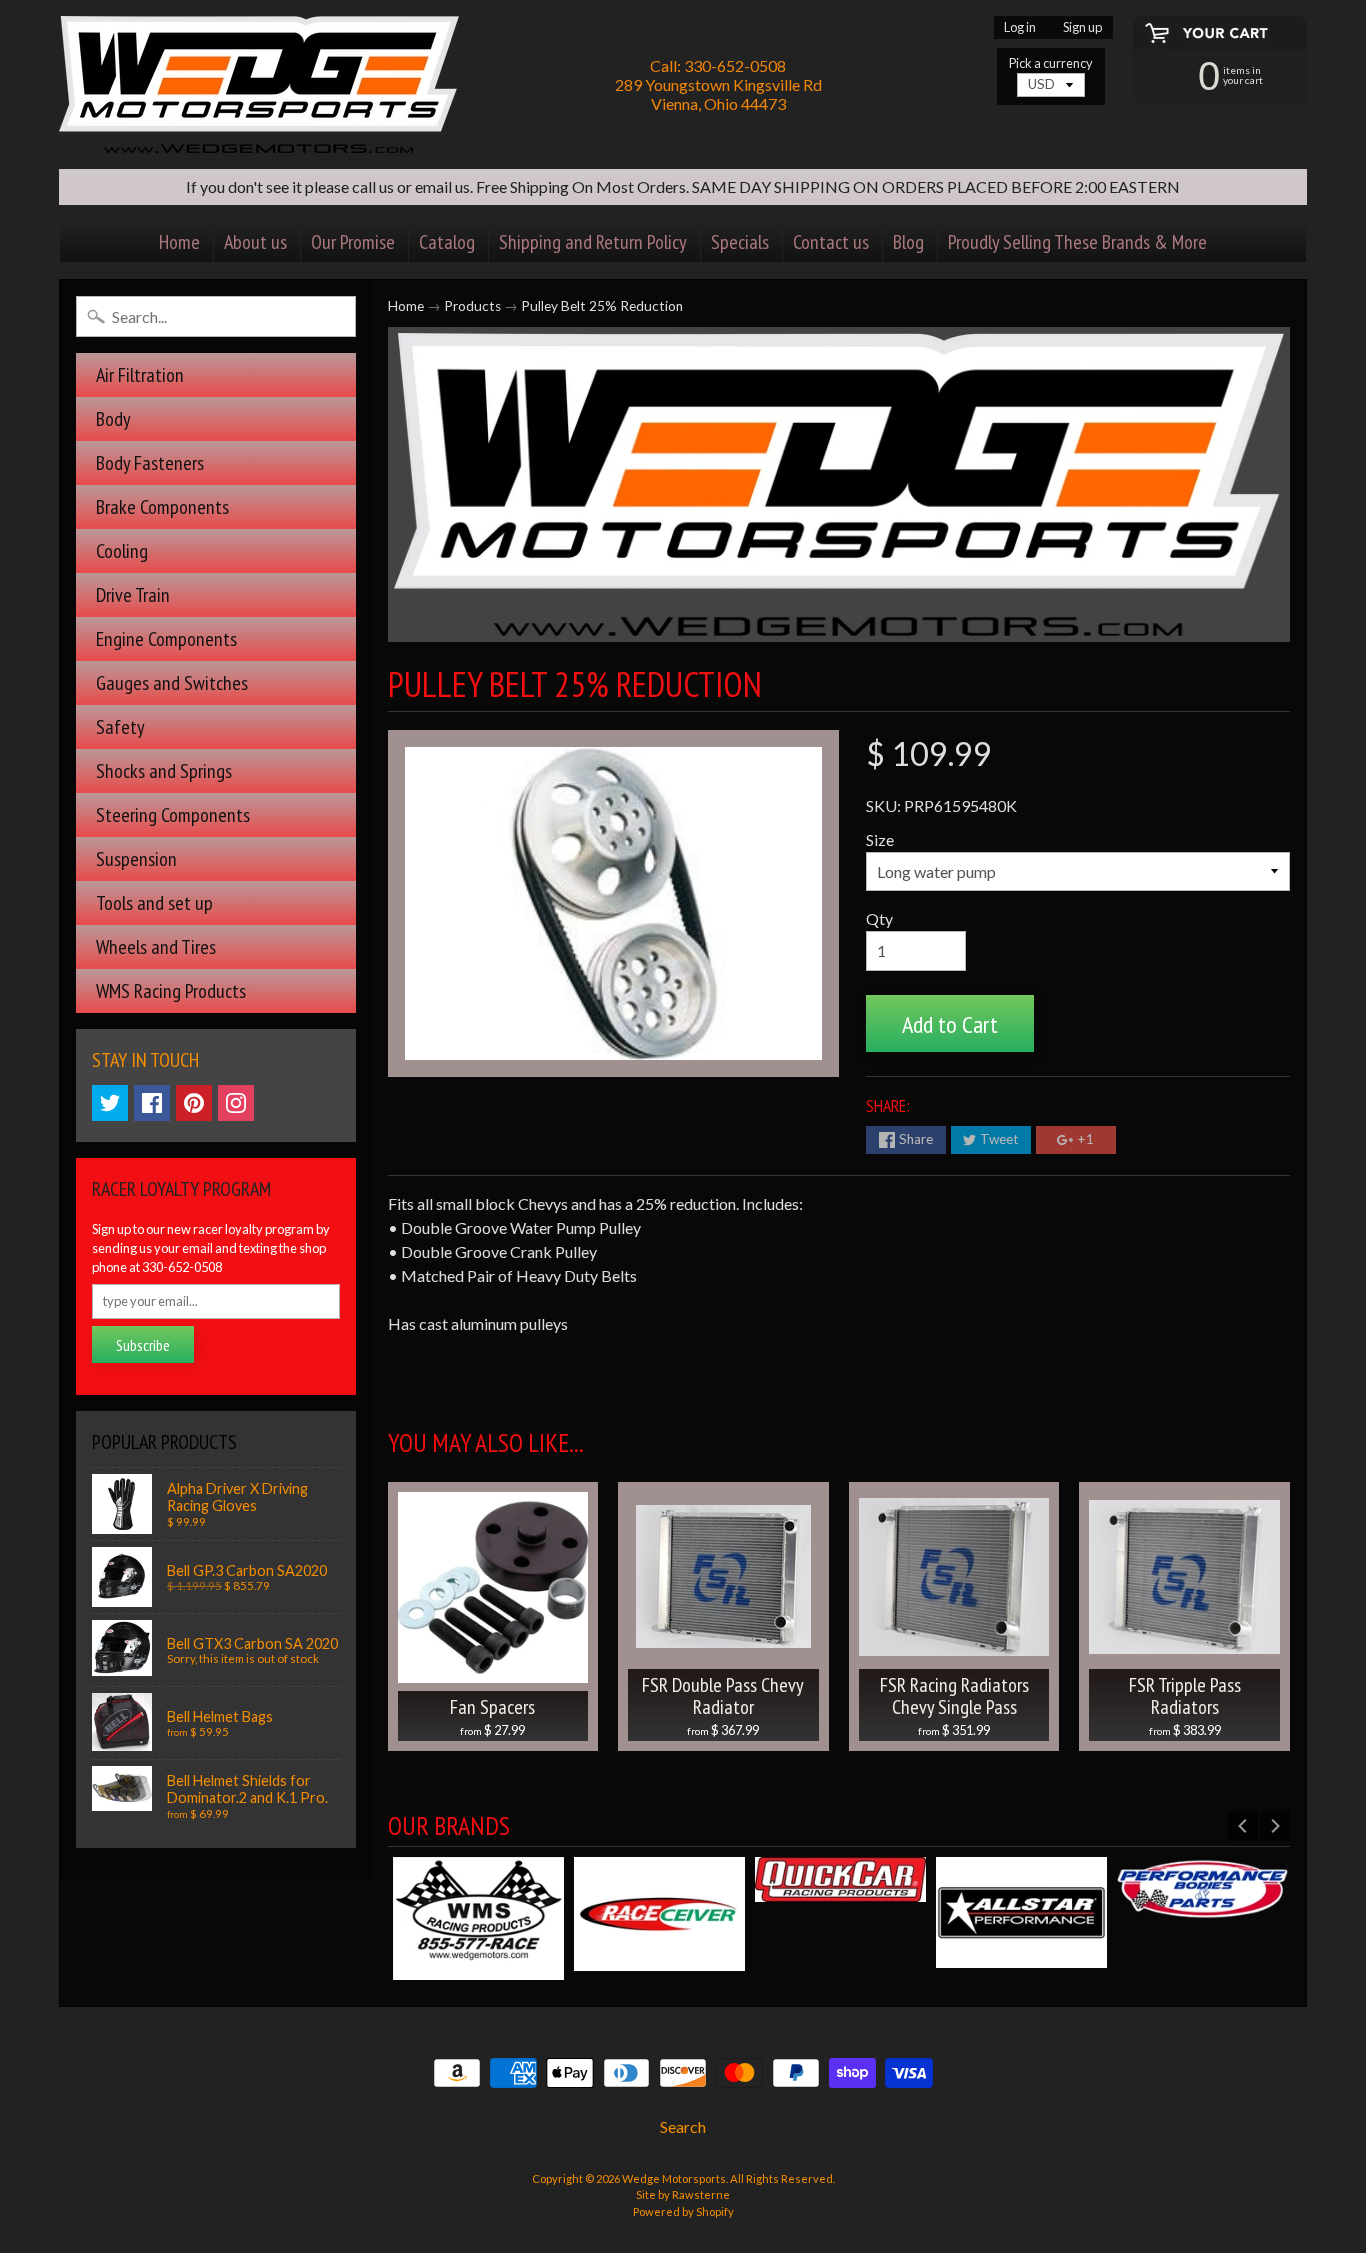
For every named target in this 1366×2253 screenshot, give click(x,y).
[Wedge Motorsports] (259, 84)
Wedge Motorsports (674, 2178)
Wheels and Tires (156, 947)
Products (472, 306)
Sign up (1082, 27)
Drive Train (133, 595)
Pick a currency (1051, 63)
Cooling (122, 551)
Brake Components (162, 507)
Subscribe (143, 1345)
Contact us (831, 242)
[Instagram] (236, 1103)
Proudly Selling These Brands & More (1077, 242)
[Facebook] (152, 1103)
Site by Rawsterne (683, 2194)
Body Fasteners (150, 463)
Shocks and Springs (164, 771)
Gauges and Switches (172, 683)
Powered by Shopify (683, 2211)
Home (179, 242)
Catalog (447, 242)
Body (113, 419)
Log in (1020, 27)
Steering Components (173, 815)
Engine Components (166, 639)
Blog (908, 242)
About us (255, 242)
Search (683, 2126)
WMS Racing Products (171, 991)
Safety (120, 727)
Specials (740, 242)
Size (880, 839)
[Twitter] (110, 1103)
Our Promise (353, 242)
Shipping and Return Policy (593, 242)
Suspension (136, 859)
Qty (879, 918)
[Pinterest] (194, 1103)
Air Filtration (140, 375)
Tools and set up (154, 903)
